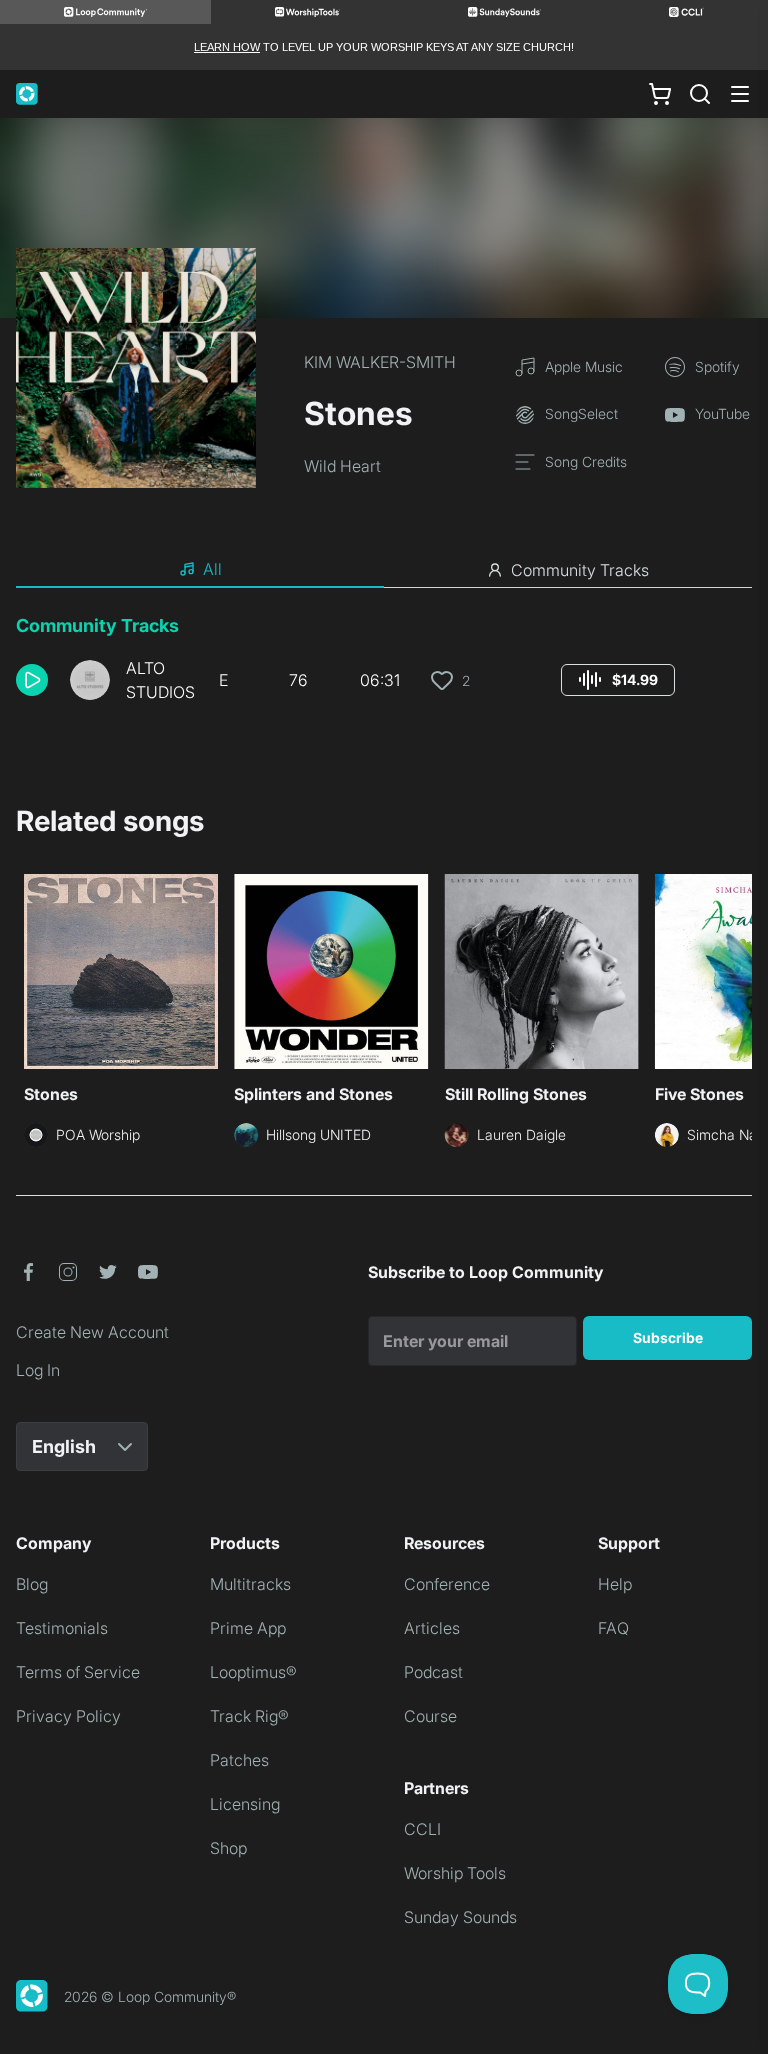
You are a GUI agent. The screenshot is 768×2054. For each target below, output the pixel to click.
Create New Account (92, 1332)
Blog (32, 1584)
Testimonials (62, 1628)
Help (615, 1584)
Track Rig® (249, 1716)
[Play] (32, 680)
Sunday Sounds (460, 1917)
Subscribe (668, 1337)
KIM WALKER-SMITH (380, 362)
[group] (618, 680)
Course (430, 1716)
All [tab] (212, 569)
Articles (432, 1628)
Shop (228, 1848)
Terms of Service (78, 1672)
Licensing (245, 1804)
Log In (38, 1370)
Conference (447, 1584)
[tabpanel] (384, 666)
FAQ (613, 1628)
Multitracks (250, 1584)
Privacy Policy (68, 1716)
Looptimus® (253, 1672)
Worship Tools (455, 1873)
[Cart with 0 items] (660, 94)
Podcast (433, 1672)
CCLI (422, 1829)
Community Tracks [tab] (580, 570)
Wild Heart (342, 466)
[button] (35, 680)
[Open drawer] (740, 94)
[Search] (700, 94)
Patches (239, 1760)
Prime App (248, 1628)
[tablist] (384, 570)
